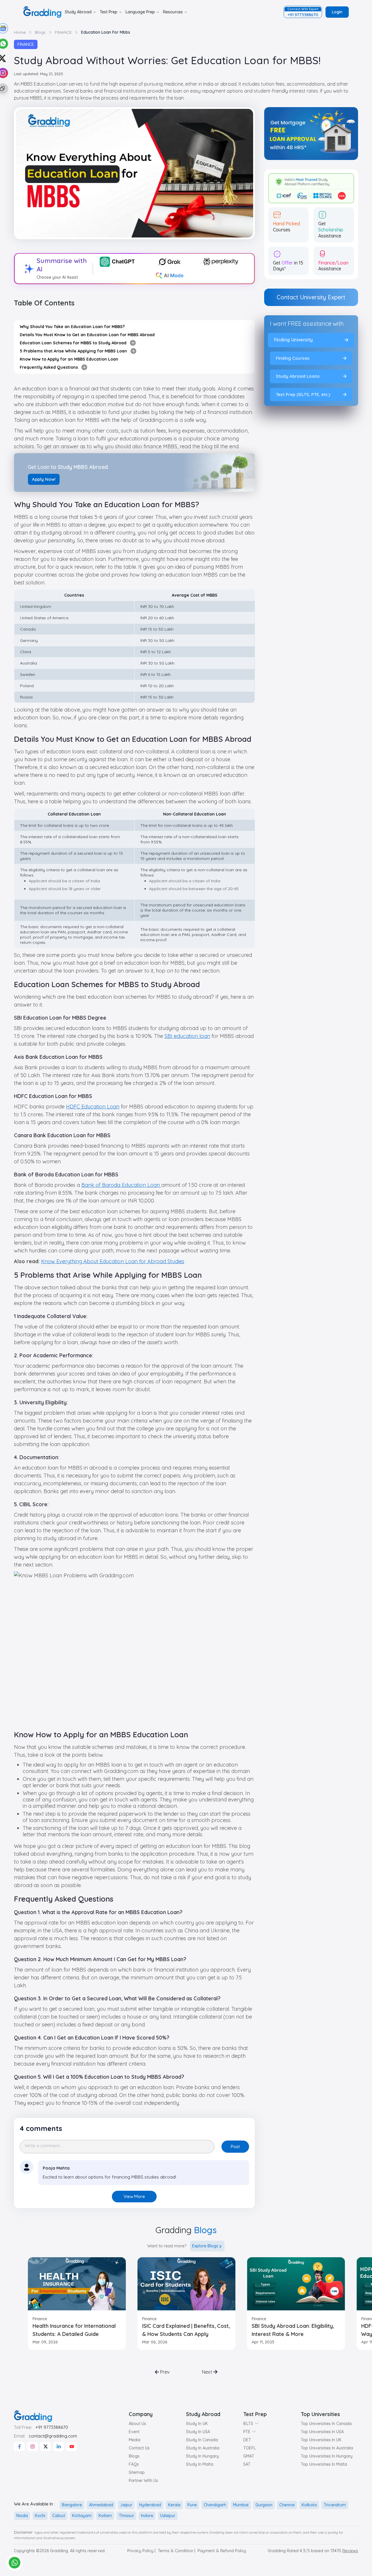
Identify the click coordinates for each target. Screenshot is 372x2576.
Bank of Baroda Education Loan (121, 1185)
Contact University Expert (311, 297)
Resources (173, 12)
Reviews (350, 2551)
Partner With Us (143, 2480)
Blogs (134, 2456)
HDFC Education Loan (93, 1107)
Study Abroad (78, 12)
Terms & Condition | (177, 2551)
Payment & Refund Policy (222, 2551)
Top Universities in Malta (324, 2464)
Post (235, 2146)
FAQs (134, 2464)
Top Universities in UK (321, 2440)
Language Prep (140, 12)
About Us (137, 2424)
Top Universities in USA (322, 2432)
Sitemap (137, 2472)
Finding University (293, 340)
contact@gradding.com (53, 2436)
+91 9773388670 (52, 2427)
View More (134, 2196)
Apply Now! (44, 479)
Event (134, 2432)
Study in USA (198, 2432)
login (337, 12)
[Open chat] (15, 2563)
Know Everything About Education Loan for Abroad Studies (113, 1261)
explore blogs (205, 2246)
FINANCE (26, 44)
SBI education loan (187, 1036)
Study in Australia (203, 2448)
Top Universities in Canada (326, 2424)
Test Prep (109, 12)
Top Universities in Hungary (327, 2456)
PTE (247, 2432)
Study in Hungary (202, 2456)
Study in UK (197, 2424)
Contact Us (139, 2448)
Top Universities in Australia (327, 2448)
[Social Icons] (19, 2447)
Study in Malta (200, 2464)
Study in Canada (202, 2440)
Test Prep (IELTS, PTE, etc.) (303, 394)
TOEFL (250, 2448)
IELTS (248, 2424)
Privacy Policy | (141, 2551)
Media (135, 2440)
